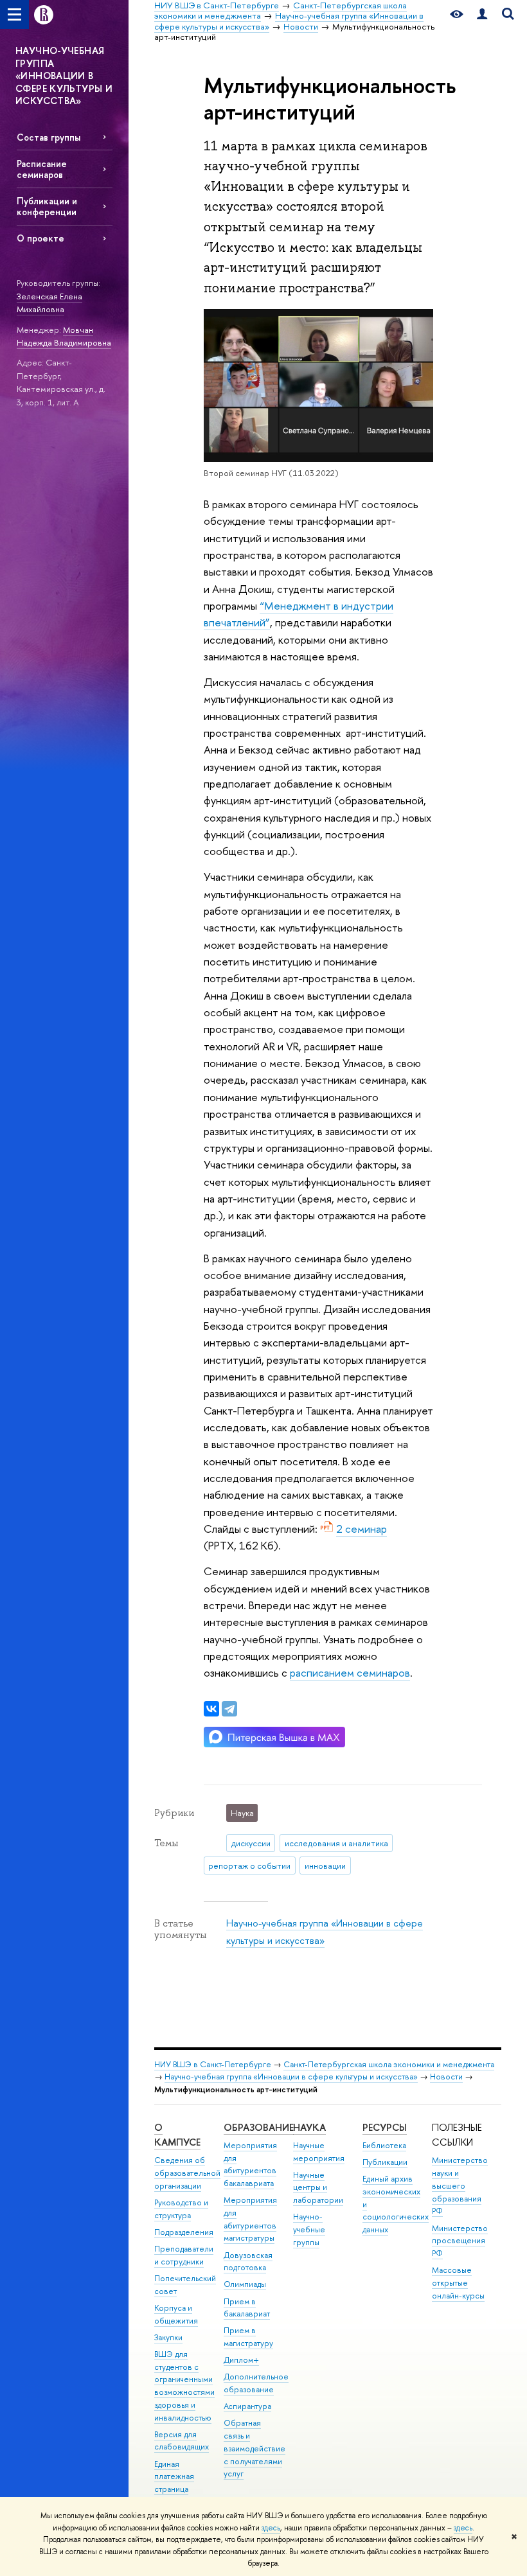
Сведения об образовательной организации (187, 2173)
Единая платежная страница (174, 2477)
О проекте (40, 238)
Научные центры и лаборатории (318, 2188)
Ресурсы (385, 2127)
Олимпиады (245, 2284)
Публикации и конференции (47, 206)
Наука (309, 2127)
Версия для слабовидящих (182, 2441)
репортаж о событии (249, 1866)
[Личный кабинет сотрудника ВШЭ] (482, 14)
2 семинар (362, 1529)
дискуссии (251, 1843)
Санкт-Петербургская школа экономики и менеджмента (389, 2064)
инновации (325, 1866)
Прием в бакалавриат (247, 2308)
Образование (259, 2127)
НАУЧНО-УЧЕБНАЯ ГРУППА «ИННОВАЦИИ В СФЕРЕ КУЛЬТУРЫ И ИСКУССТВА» (64, 75)
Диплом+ (241, 2360)
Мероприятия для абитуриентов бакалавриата (250, 2164)
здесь (271, 2528)
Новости (446, 2077)
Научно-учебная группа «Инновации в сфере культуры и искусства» (291, 2077)
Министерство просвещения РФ (460, 2241)
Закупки (168, 2337)
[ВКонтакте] (211, 1709)
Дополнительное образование (256, 2383)
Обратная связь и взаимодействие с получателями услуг (255, 2448)
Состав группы (49, 137)
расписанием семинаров (350, 1672)
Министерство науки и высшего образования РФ (460, 2185)
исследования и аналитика (336, 1843)
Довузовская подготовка (248, 2262)
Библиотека (384, 2145)
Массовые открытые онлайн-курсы (458, 2283)
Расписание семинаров (42, 169)
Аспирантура (247, 2406)
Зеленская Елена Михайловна (49, 303)
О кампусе (177, 2135)
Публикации (385, 2162)
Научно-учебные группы (309, 2229)
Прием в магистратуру (248, 2337)
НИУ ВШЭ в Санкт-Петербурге (213, 2064)
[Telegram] (229, 1709)
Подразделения (184, 2232)
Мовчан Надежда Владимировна (64, 336)
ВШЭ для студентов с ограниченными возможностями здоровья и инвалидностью (184, 2386)
